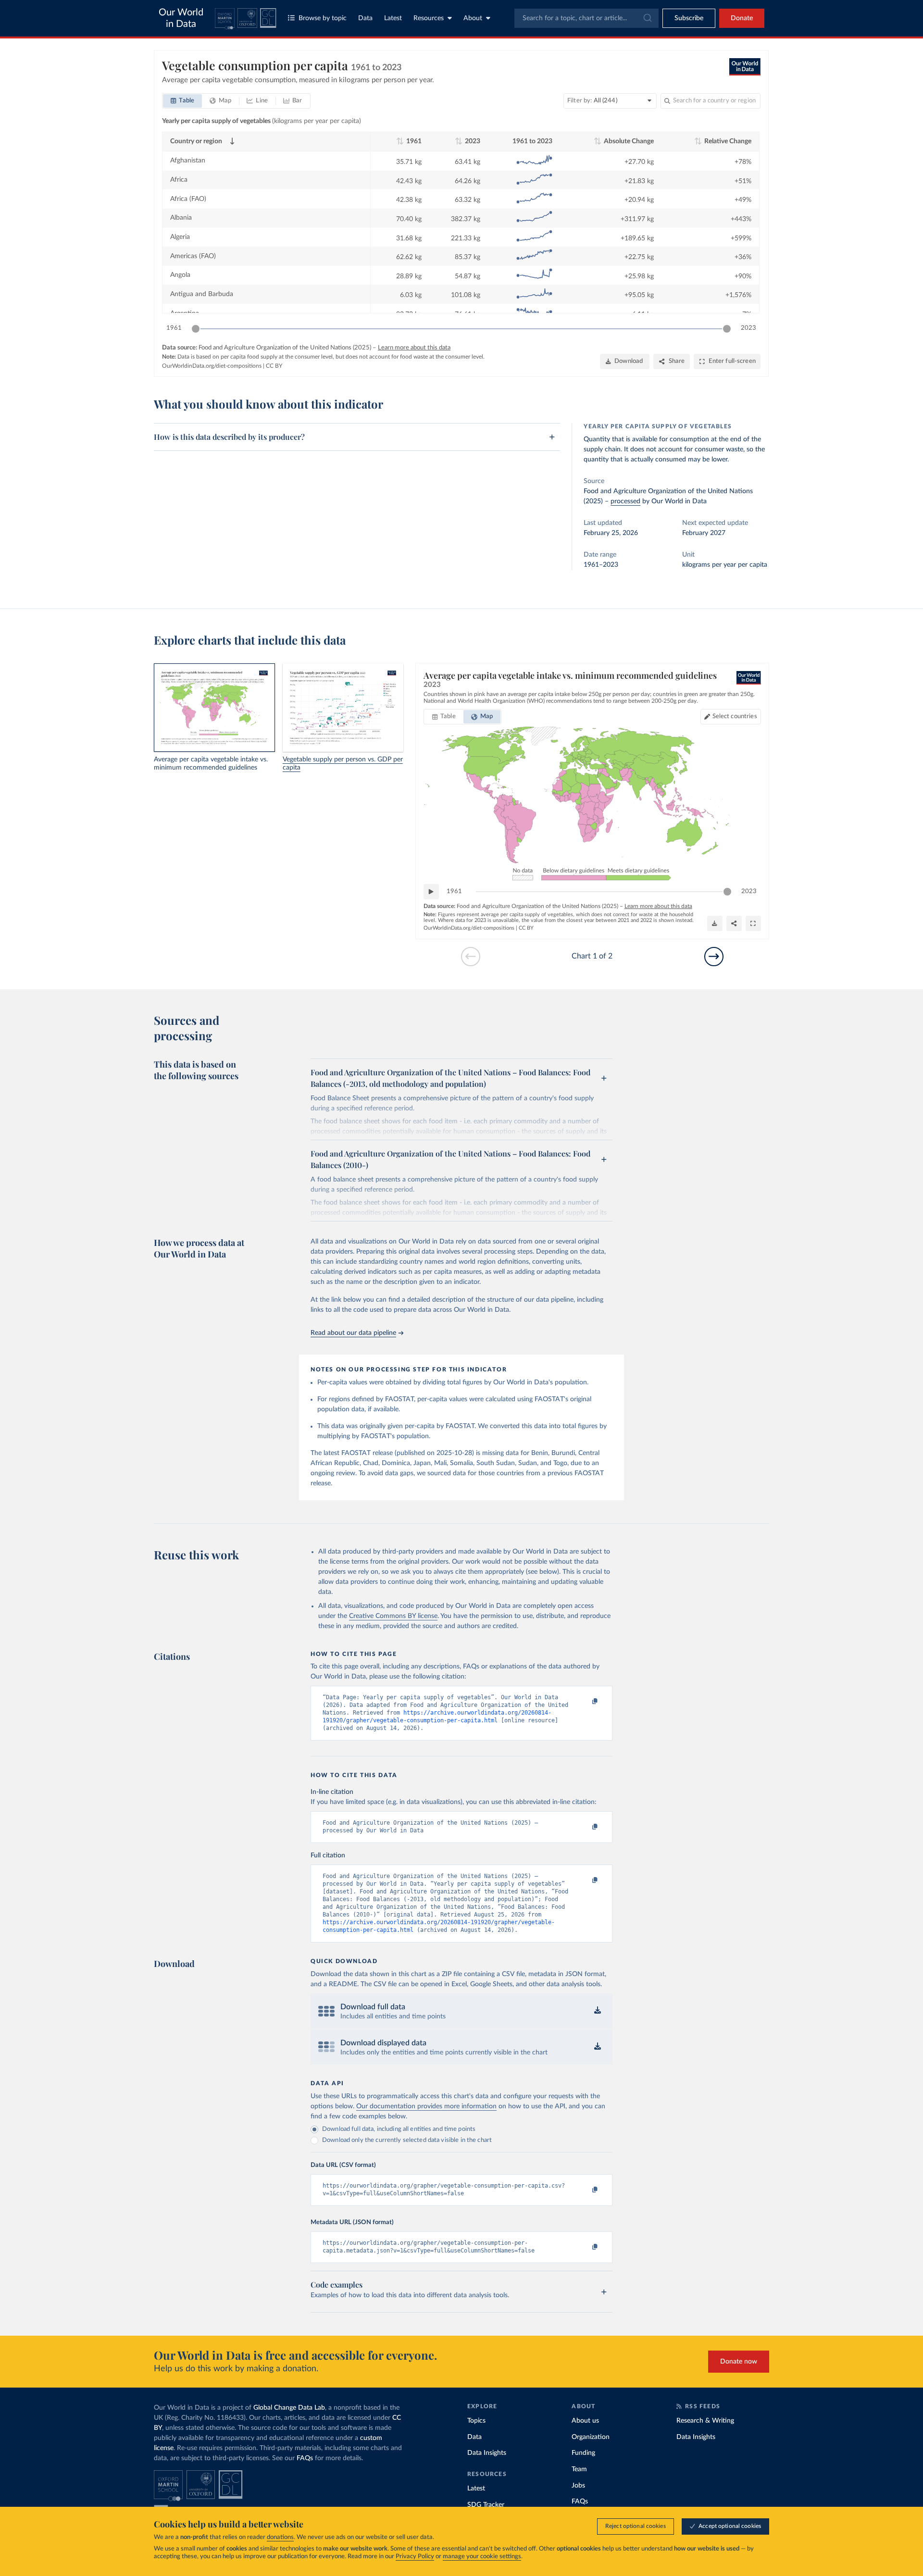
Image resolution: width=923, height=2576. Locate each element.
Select (735, 716)
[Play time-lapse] (431, 892)
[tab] (182, 101)
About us (585, 2421)
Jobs (578, 2486)
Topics (476, 2421)
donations (280, 2537)
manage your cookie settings (482, 2557)
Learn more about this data (414, 348)
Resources (429, 18)
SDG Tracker (486, 2505)
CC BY (274, 366)
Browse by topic (323, 18)
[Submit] (647, 18)
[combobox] (586, 18)
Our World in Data (181, 18)
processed (625, 501)
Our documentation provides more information (426, 2106)
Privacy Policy (415, 2557)
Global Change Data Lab (289, 2408)
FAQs (305, 2458)
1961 (174, 328)
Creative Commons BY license (393, 1616)
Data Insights (487, 2453)
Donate (742, 18)
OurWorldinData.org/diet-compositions (212, 366)
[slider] (196, 329)
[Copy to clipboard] (585, 1702)
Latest (393, 18)
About (473, 18)
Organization (591, 2437)
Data (365, 18)
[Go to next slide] (714, 957)
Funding (583, 2453)
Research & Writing (705, 2421)
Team (579, 2469)
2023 (748, 328)
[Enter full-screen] (753, 923)
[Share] (734, 923)
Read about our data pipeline (353, 1333)
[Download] (715, 923)
